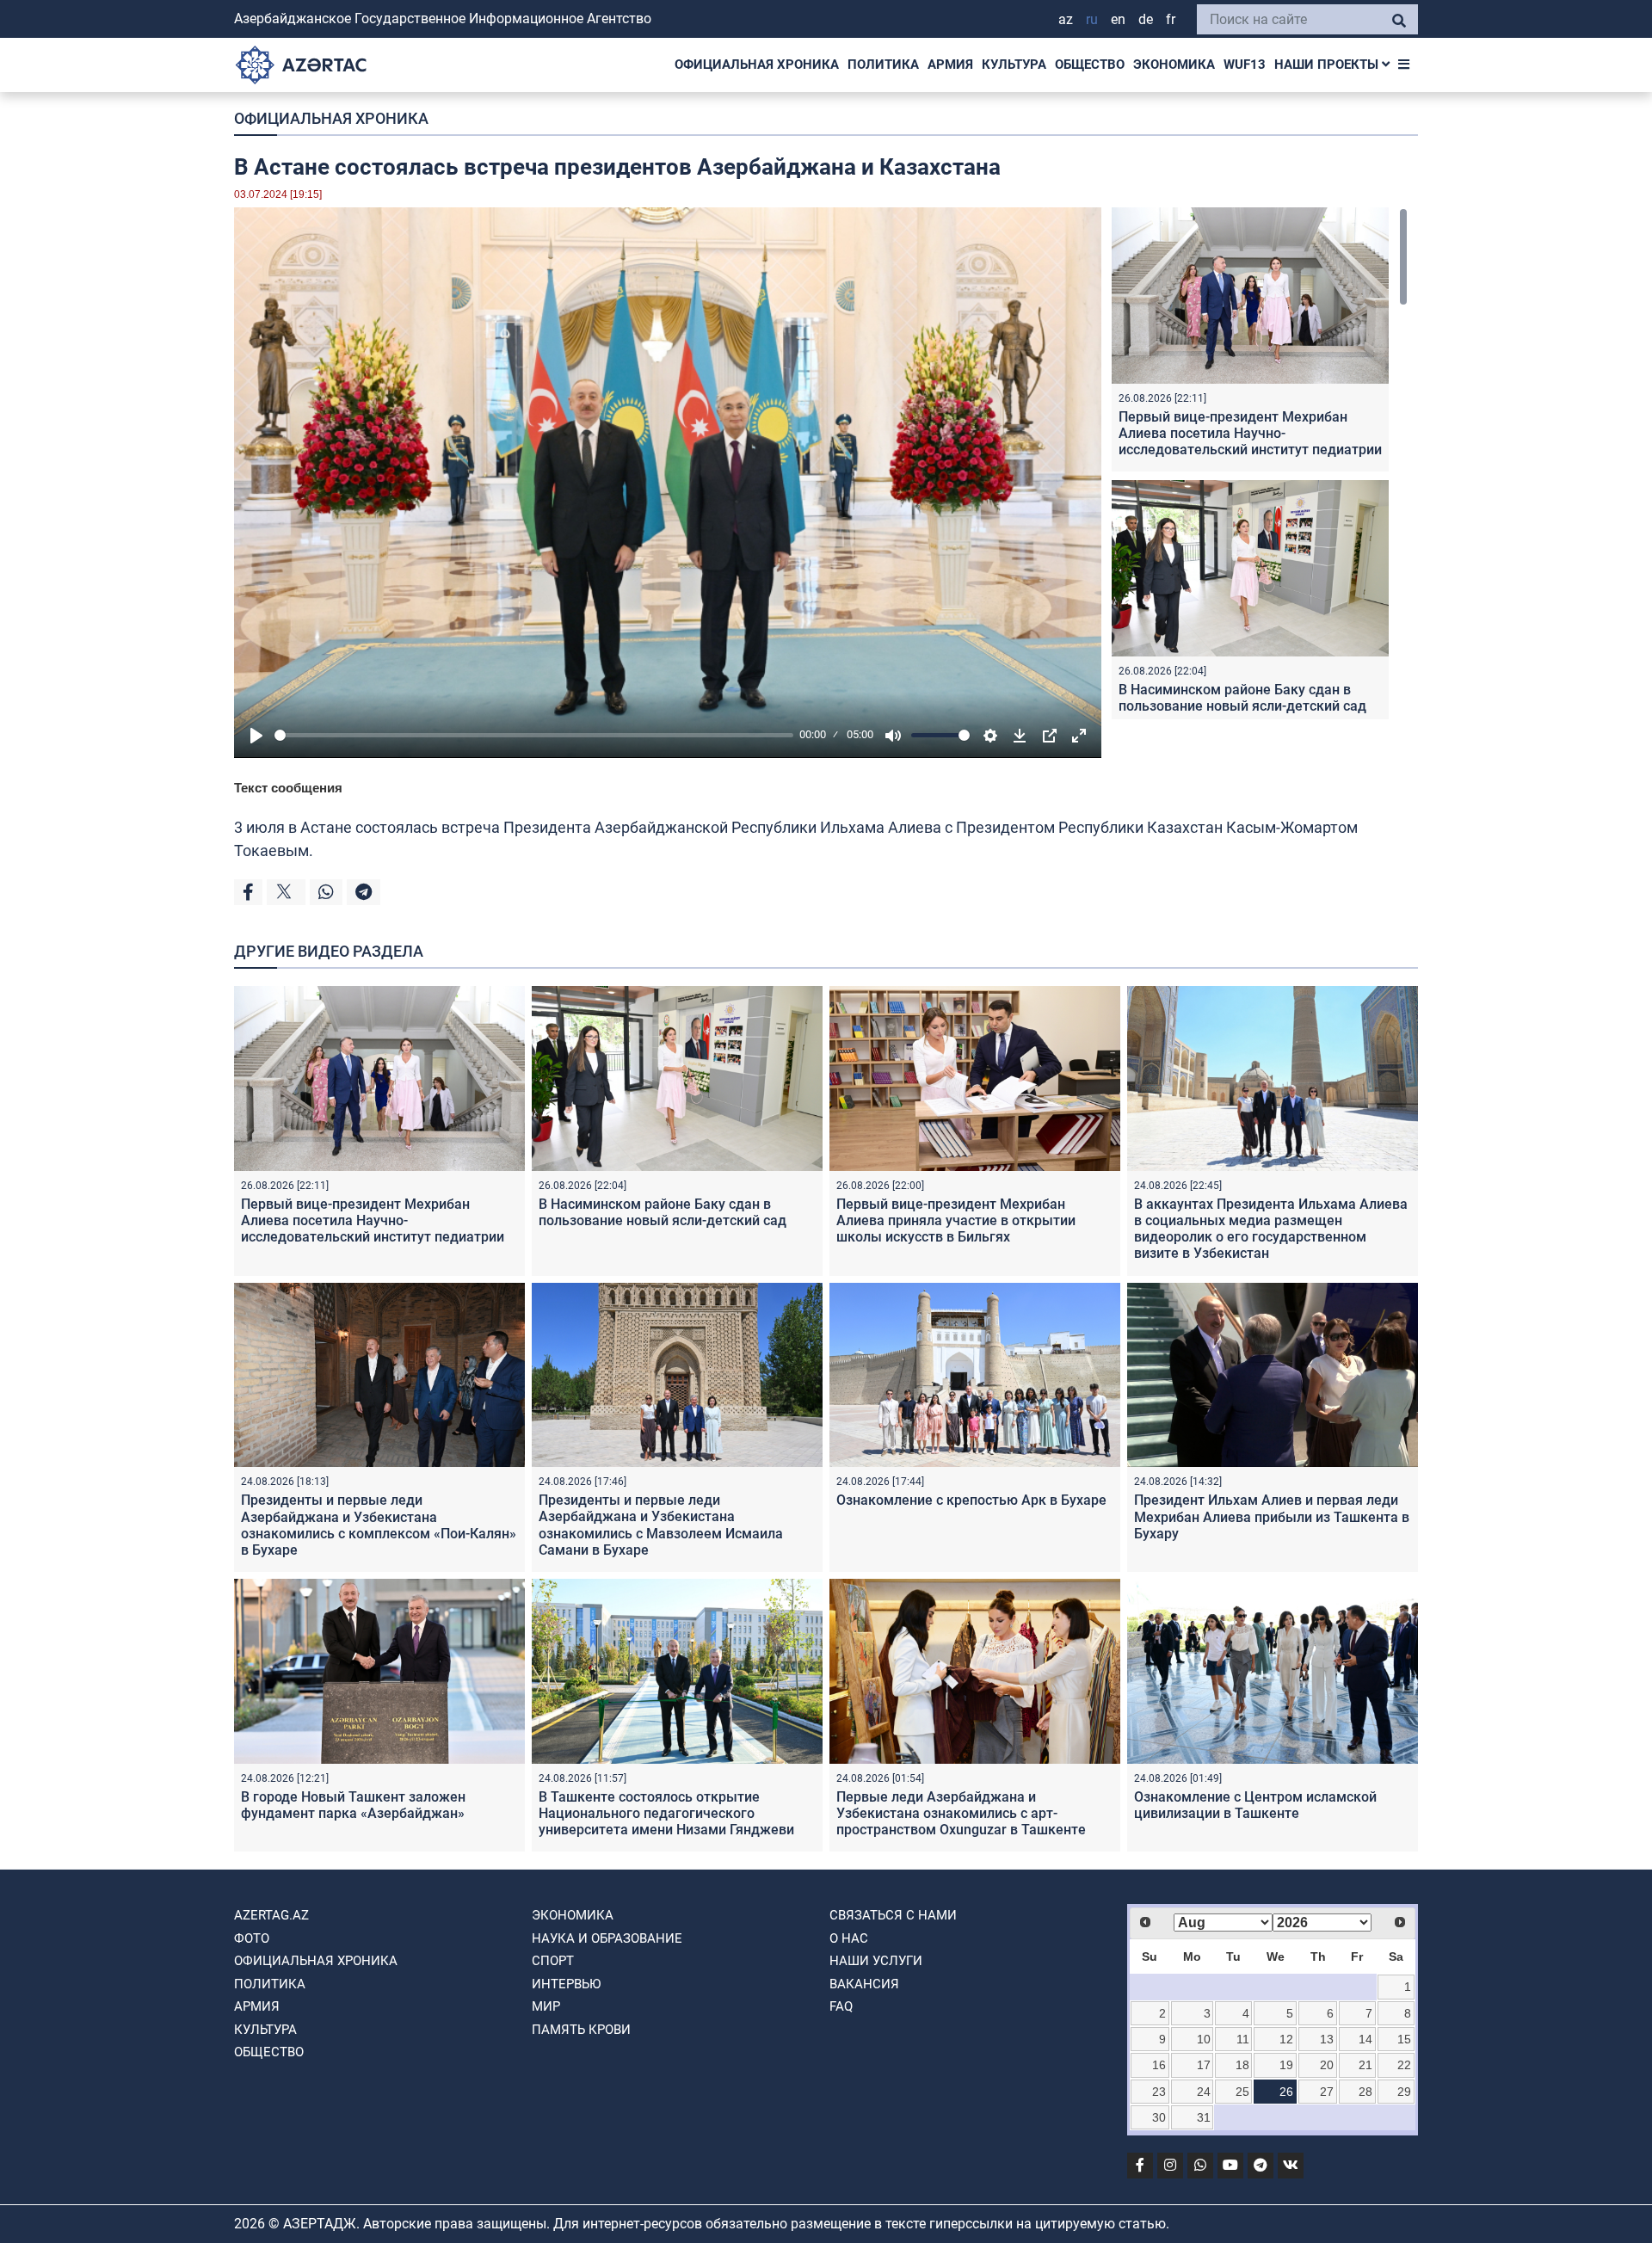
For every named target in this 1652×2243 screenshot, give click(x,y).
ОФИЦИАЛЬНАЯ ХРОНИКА (757, 65)
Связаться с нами (893, 1915)
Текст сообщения (288, 788)
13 (1327, 2039)
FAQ (841, 2006)
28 (1365, 2092)
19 (1286, 2065)
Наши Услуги (876, 1961)
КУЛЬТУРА (1014, 65)
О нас (849, 1938)
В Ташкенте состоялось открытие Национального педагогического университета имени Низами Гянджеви (666, 1813)
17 (1204, 2065)
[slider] (534, 735)
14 (1365, 2039)
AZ (1066, 19)
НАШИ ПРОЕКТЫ (1328, 65)
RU (1092, 19)
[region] (1260, 463)
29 (1404, 2092)
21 (1365, 2065)
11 (1243, 2039)
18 (1242, 2065)
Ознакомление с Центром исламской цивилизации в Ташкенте (1255, 1805)
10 (1204, 2039)
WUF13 (1245, 65)
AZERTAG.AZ (271, 1915)
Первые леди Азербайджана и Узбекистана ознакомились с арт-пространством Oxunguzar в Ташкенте (961, 1813)
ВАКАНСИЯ (864, 1984)
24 (1204, 2092)
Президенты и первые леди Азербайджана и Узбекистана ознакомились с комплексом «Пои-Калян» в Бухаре (379, 1525)
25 (1242, 2092)
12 (1286, 2039)
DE (1146, 19)
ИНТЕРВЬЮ (566, 1984)
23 (1159, 2092)
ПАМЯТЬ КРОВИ (581, 2030)
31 (1204, 2117)
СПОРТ (553, 1961)
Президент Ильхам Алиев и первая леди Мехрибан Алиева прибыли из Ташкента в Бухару (1272, 1516)
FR (1171, 19)
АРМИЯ (950, 65)
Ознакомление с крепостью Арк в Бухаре (971, 1500)
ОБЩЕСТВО (1090, 65)
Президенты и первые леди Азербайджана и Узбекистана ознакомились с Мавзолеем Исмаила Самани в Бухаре (661, 1525)
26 (1286, 2092)
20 (1327, 2065)
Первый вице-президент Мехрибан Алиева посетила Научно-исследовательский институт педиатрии (1250, 433)
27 (1327, 2092)
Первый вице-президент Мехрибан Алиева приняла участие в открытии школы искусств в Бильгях (956, 1220)
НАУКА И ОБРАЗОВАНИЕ (607, 1938)
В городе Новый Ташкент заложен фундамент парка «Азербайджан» (353, 1805)
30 (1159, 2117)
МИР (546, 2006)
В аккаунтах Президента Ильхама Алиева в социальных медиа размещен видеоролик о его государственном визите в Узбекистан (1271, 1229)
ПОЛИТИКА (883, 65)
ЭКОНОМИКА (1174, 65)
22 (1404, 2065)
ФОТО (252, 1938)
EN (1118, 19)
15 (1404, 2039)
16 (1159, 2065)
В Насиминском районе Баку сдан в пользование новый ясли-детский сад (1242, 698)
